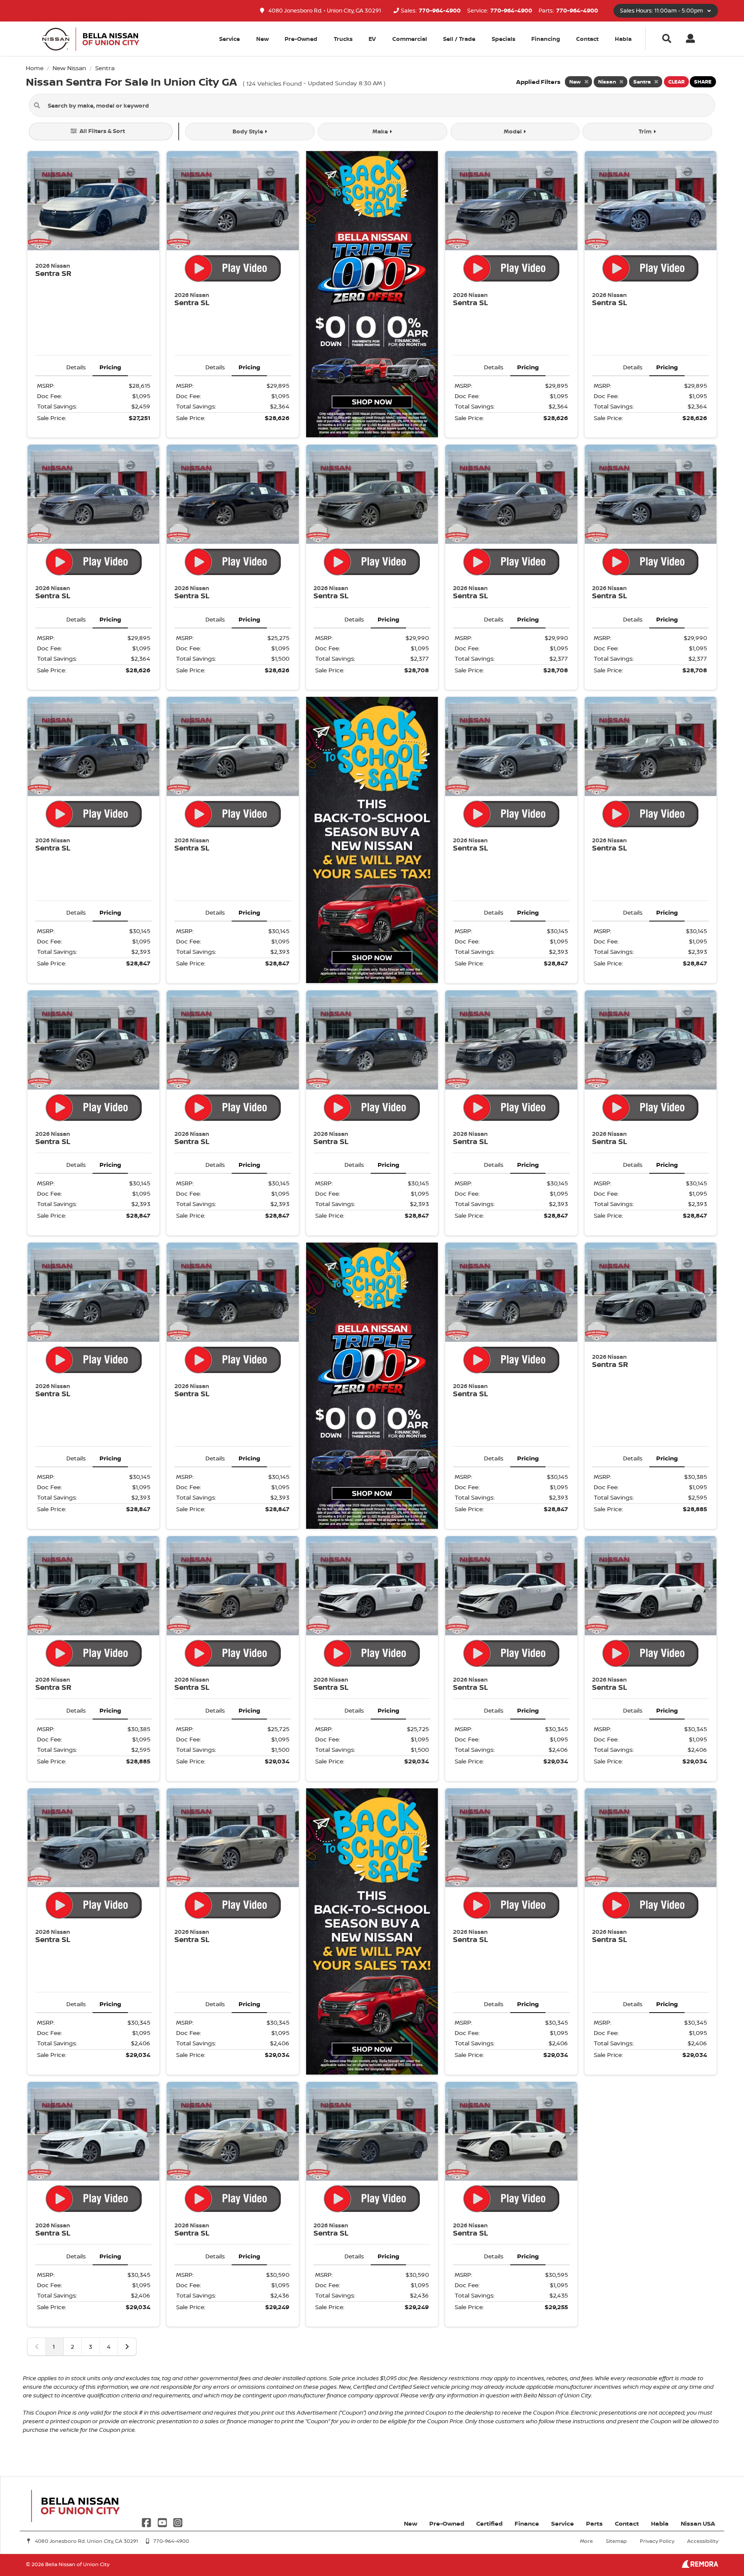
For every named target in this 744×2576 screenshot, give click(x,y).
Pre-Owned (301, 39)
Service (563, 2523)
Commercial (410, 39)
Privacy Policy (657, 2541)
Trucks (343, 39)
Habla (623, 39)
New (262, 39)
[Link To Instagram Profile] (178, 2522)
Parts (594, 2523)
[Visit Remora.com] (700, 2565)
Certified (489, 2523)
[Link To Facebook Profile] (147, 2522)
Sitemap (616, 2541)
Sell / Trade (459, 39)
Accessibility (703, 2541)
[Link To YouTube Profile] (163, 2522)
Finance (527, 2523)
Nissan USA (698, 2523)
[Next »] (127, 2347)
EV (372, 39)
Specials (504, 39)
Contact (587, 39)
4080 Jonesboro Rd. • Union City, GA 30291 (324, 11)
